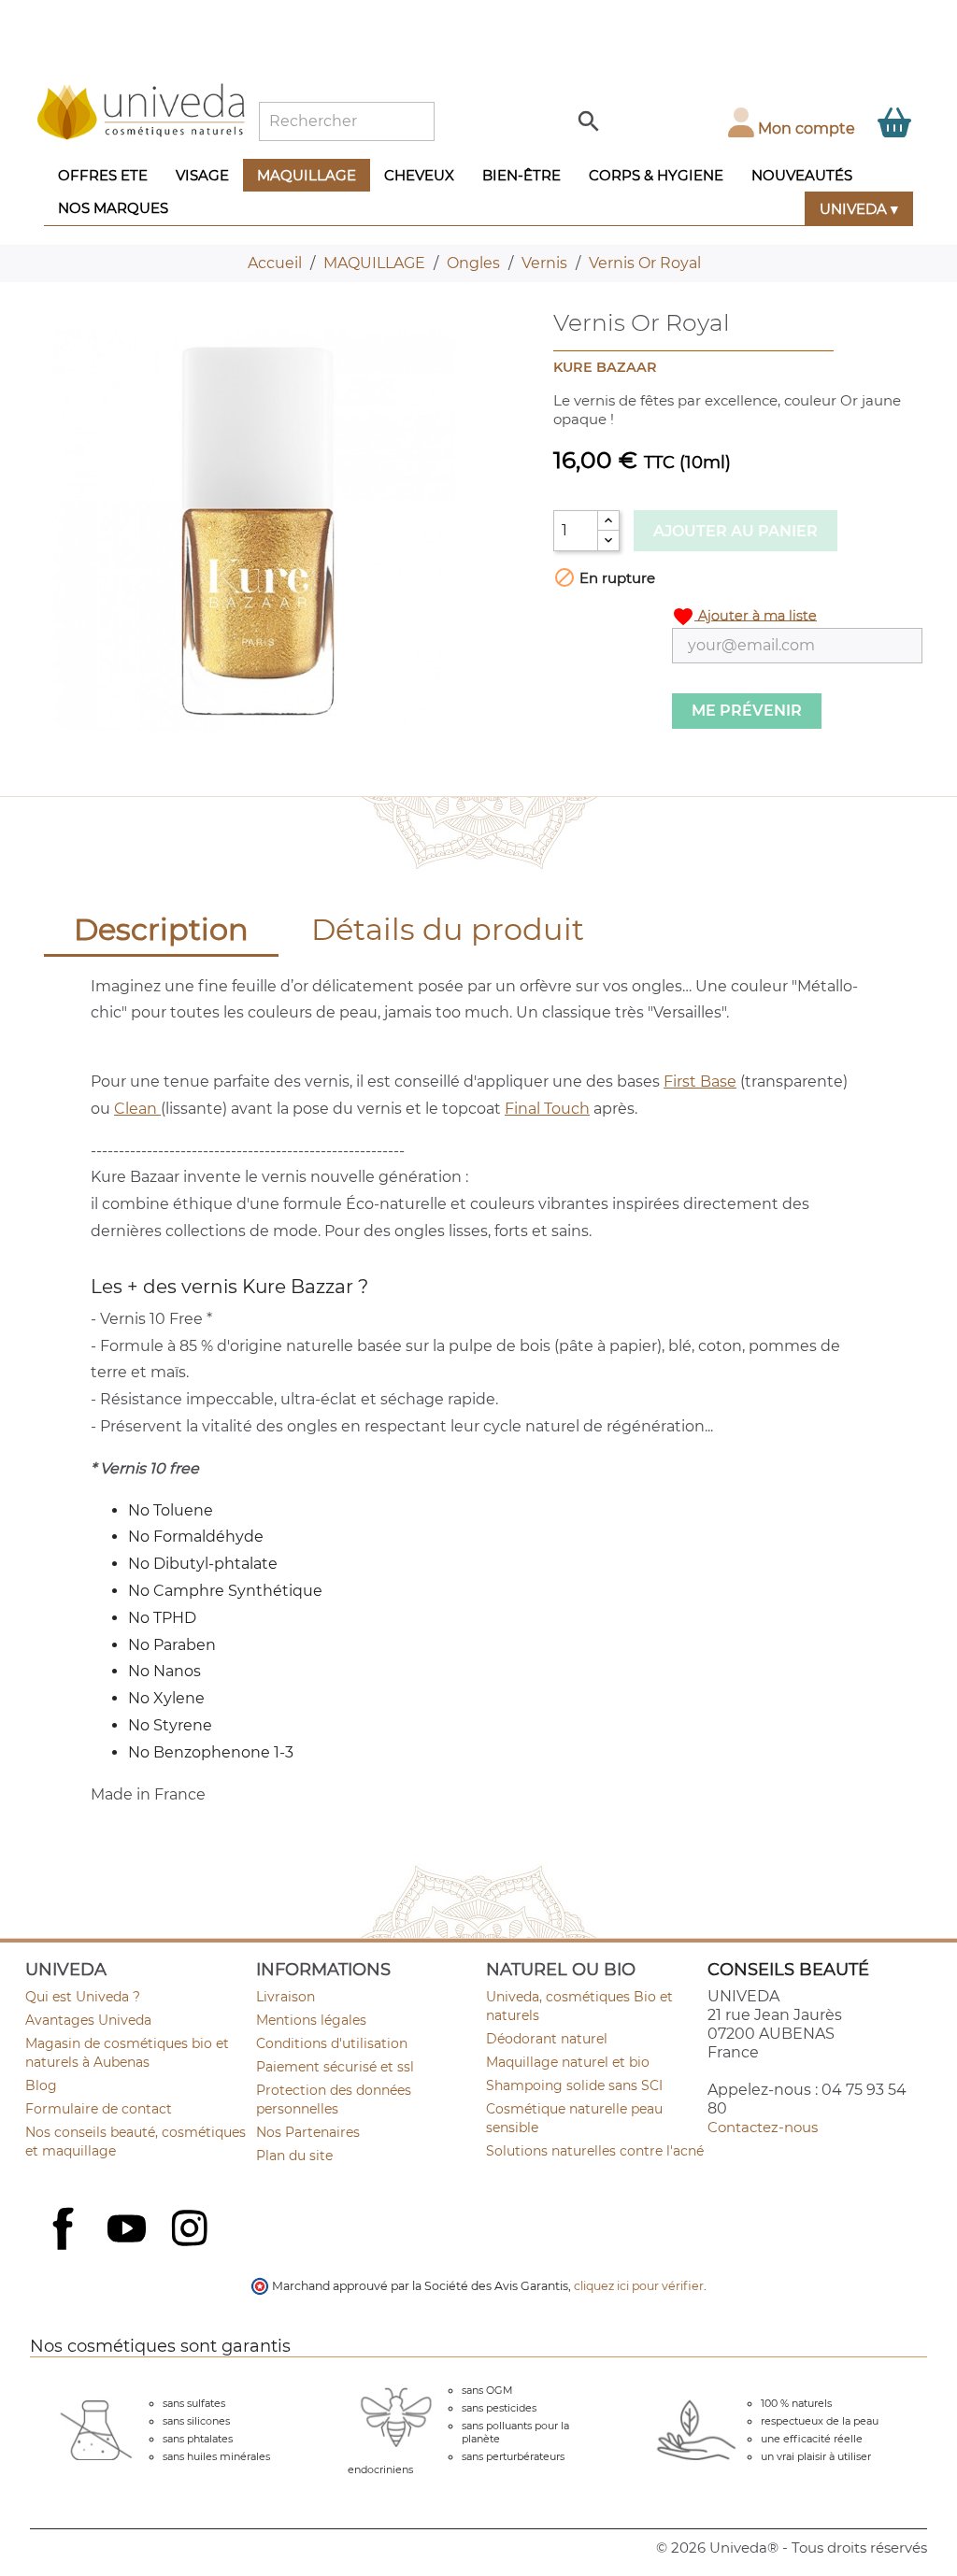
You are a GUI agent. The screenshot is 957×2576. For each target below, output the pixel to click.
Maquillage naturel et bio (568, 2062)
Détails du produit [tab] (448, 929)
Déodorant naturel (547, 2039)
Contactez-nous (763, 2127)
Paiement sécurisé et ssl (335, 2067)
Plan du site (294, 2156)
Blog (41, 2085)
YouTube (129, 2230)
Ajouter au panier (736, 531)
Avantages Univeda (88, 2020)
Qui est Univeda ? (83, 1997)
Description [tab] (161, 929)
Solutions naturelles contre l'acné (595, 2151)
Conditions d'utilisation (332, 2043)
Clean (137, 1109)
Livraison (286, 1997)
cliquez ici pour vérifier (639, 2286)
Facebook (65, 2249)
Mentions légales (311, 2020)
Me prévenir (747, 711)
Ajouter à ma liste (744, 617)
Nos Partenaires (308, 2132)
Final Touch (547, 1109)
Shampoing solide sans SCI (574, 2085)
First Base (700, 1082)
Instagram (192, 2230)
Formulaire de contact (99, 2109)
